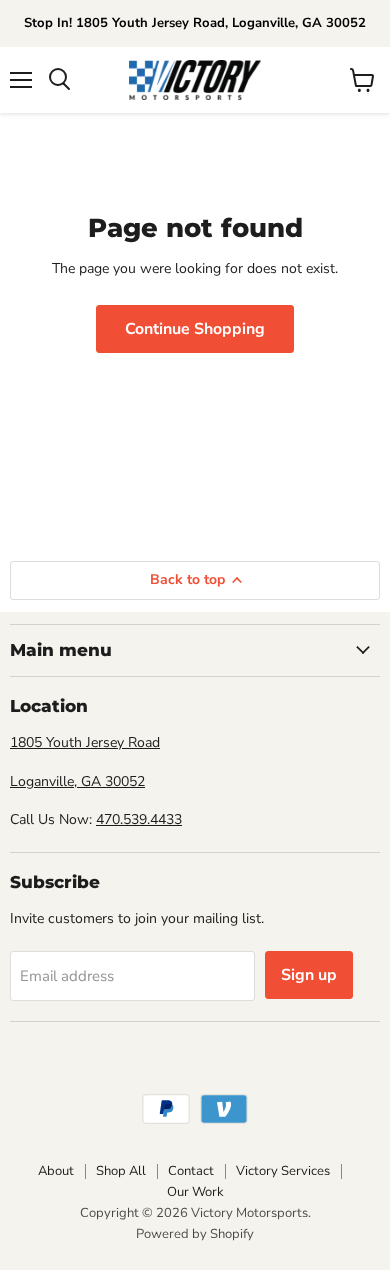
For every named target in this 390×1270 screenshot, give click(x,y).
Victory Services (283, 1171)
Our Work (195, 1192)
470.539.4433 (139, 819)
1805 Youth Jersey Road (85, 742)
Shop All (121, 1171)
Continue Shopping (195, 329)
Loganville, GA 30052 (77, 781)
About (56, 1171)
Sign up (309, 975)
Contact (191, 1171)
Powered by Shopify (195, 1234)
